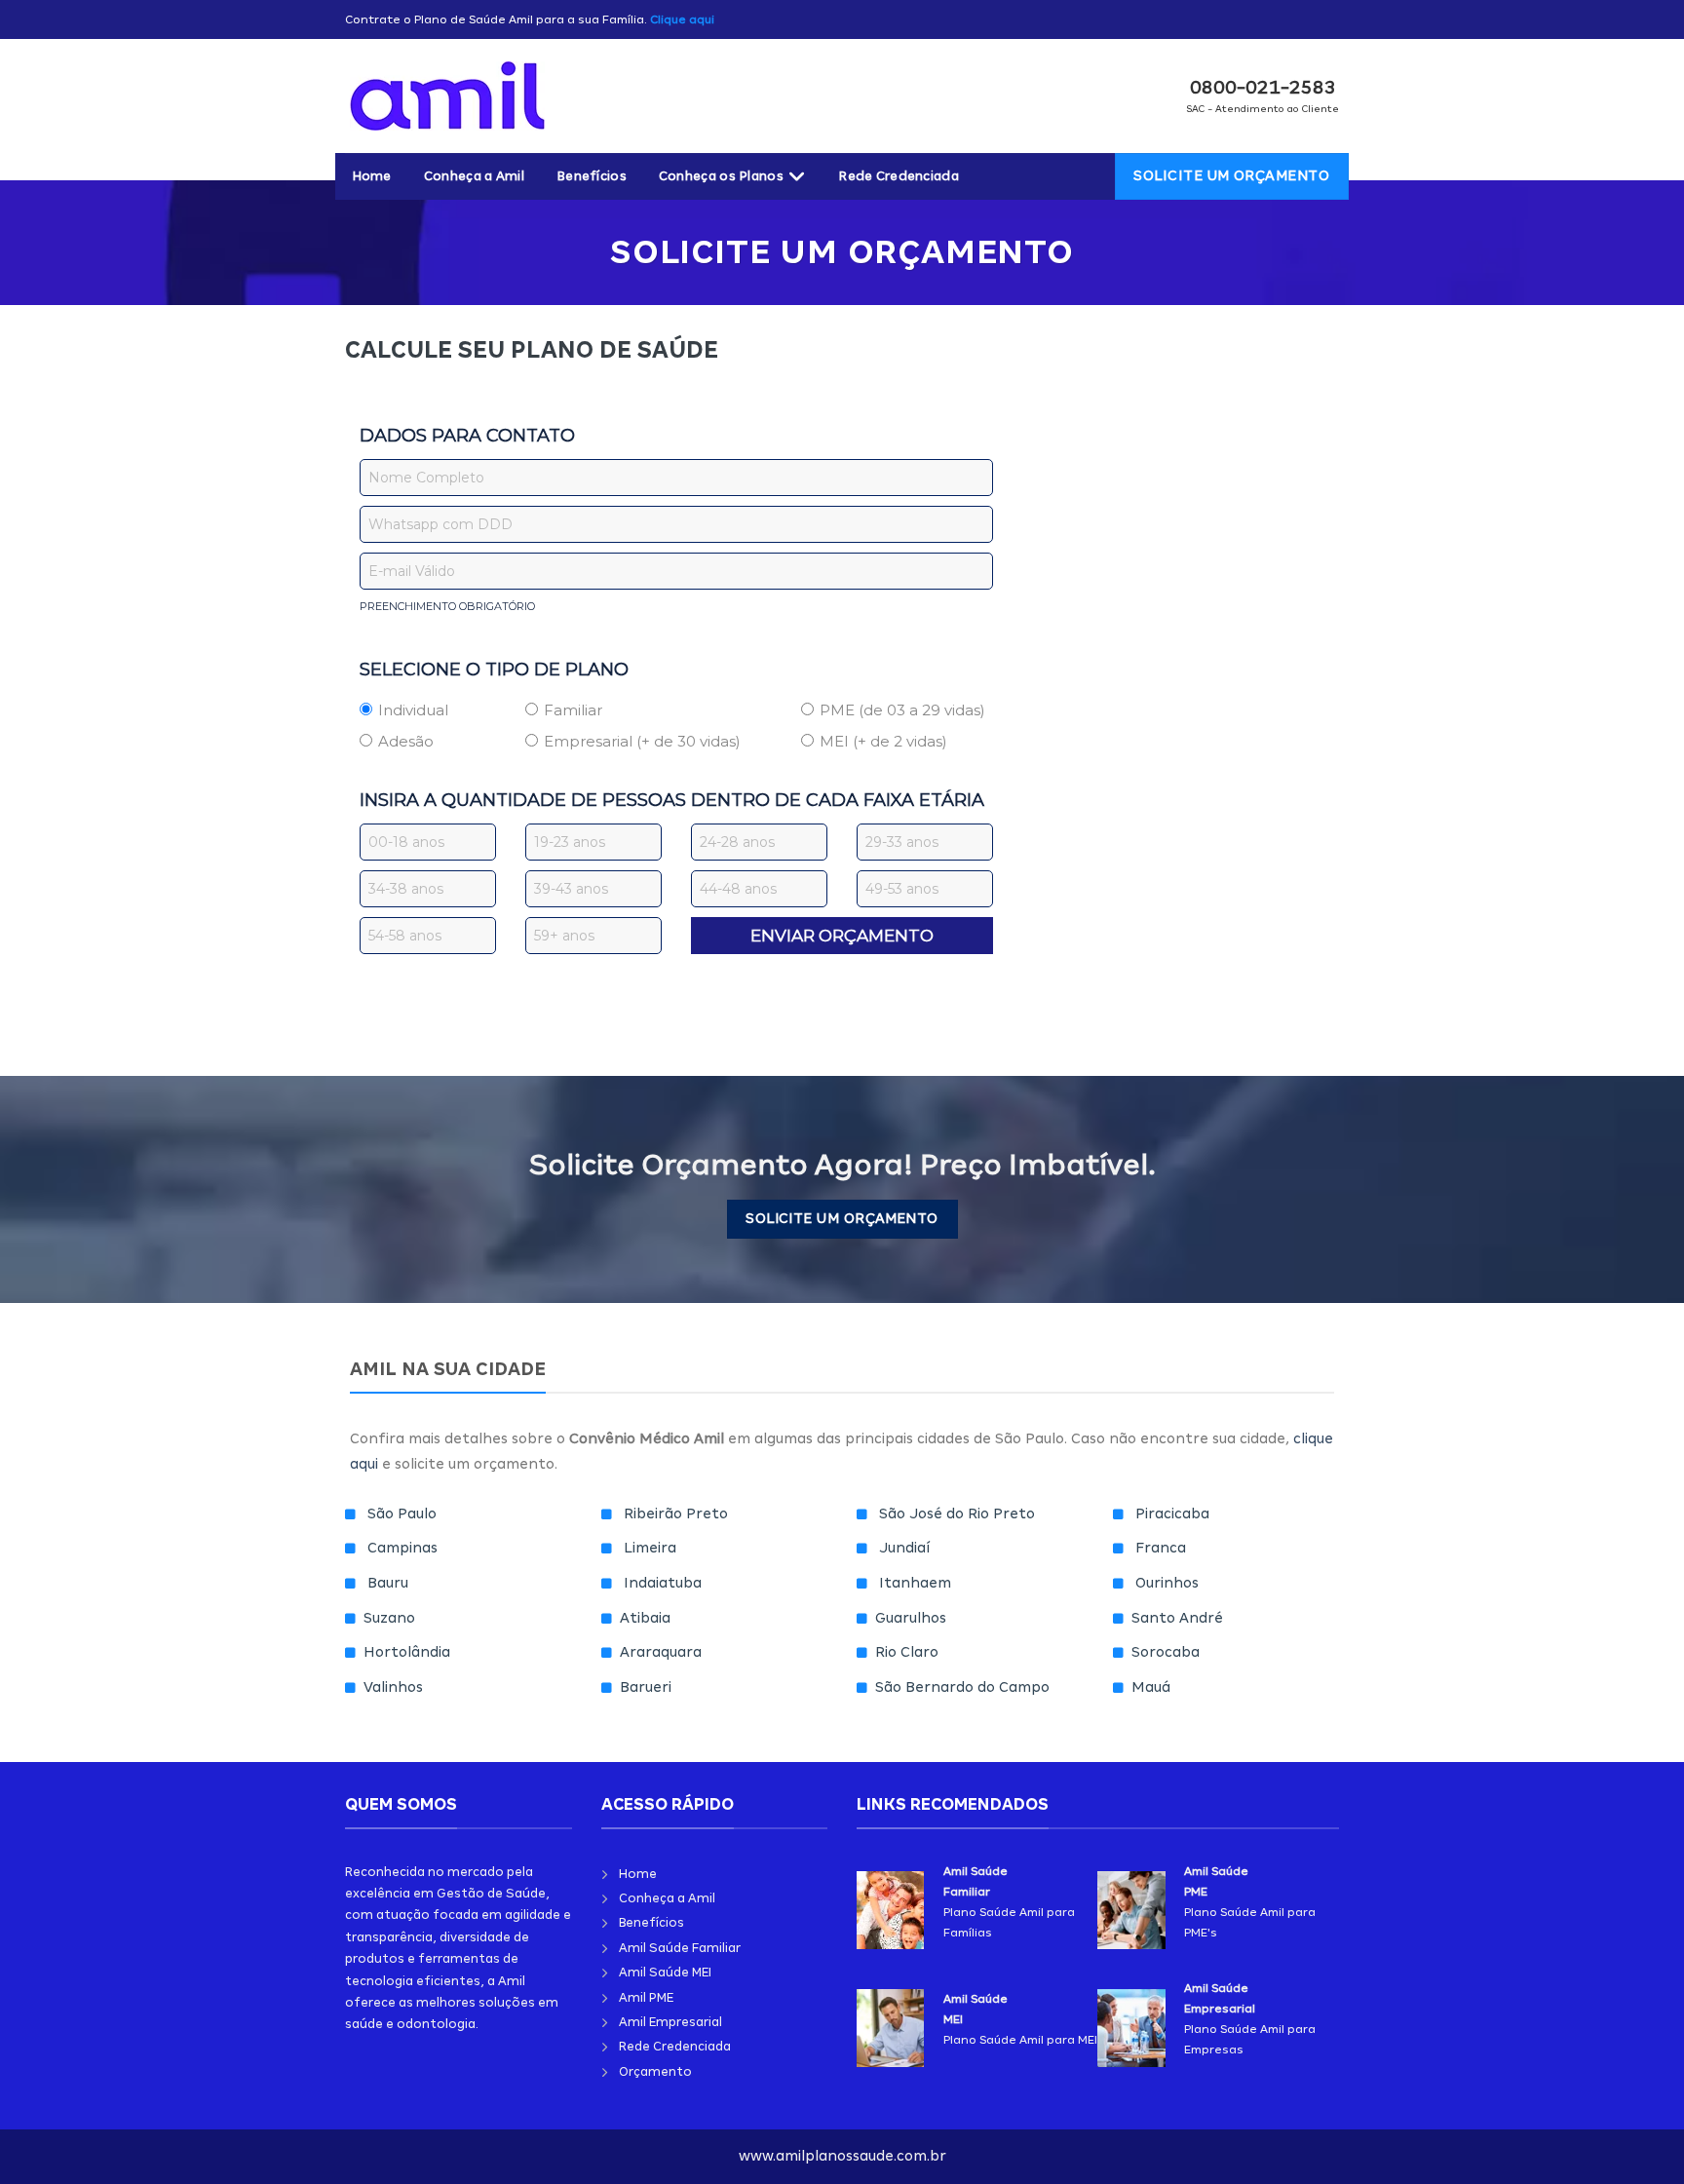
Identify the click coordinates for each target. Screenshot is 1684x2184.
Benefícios (592, 176)
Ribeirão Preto (676, 1513)
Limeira (650, 1548)
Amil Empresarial (670, 2022)
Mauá (1151, 1687)
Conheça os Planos (721, 176)
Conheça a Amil (474, 176)
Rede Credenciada (899, 176)
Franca (1161, 1548)
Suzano (389, 1618)
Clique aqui (682, 19)
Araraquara (661, 1652)
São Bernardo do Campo (962, 1687)
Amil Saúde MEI (665, 1972)
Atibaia (645, 1618)
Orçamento (655, 2071)
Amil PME (646, 1997)
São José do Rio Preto (957, 1513)
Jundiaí (904, 1548)
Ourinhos (1167, 1583)
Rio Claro (907, 1652)
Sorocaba (1166, 1652)
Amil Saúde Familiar (680, 1948)
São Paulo (402, 1513)
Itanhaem (915, 1583)
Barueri (646, 1687)
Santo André (1177, 1618)
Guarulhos (911, 1618)
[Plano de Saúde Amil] (502, 96)
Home (372, 176)
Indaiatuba (663, 1583)
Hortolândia (407, 1652)
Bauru (388, 1583)
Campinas (402, 1548)
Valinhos (393, 1687)
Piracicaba (1172, 1513)
